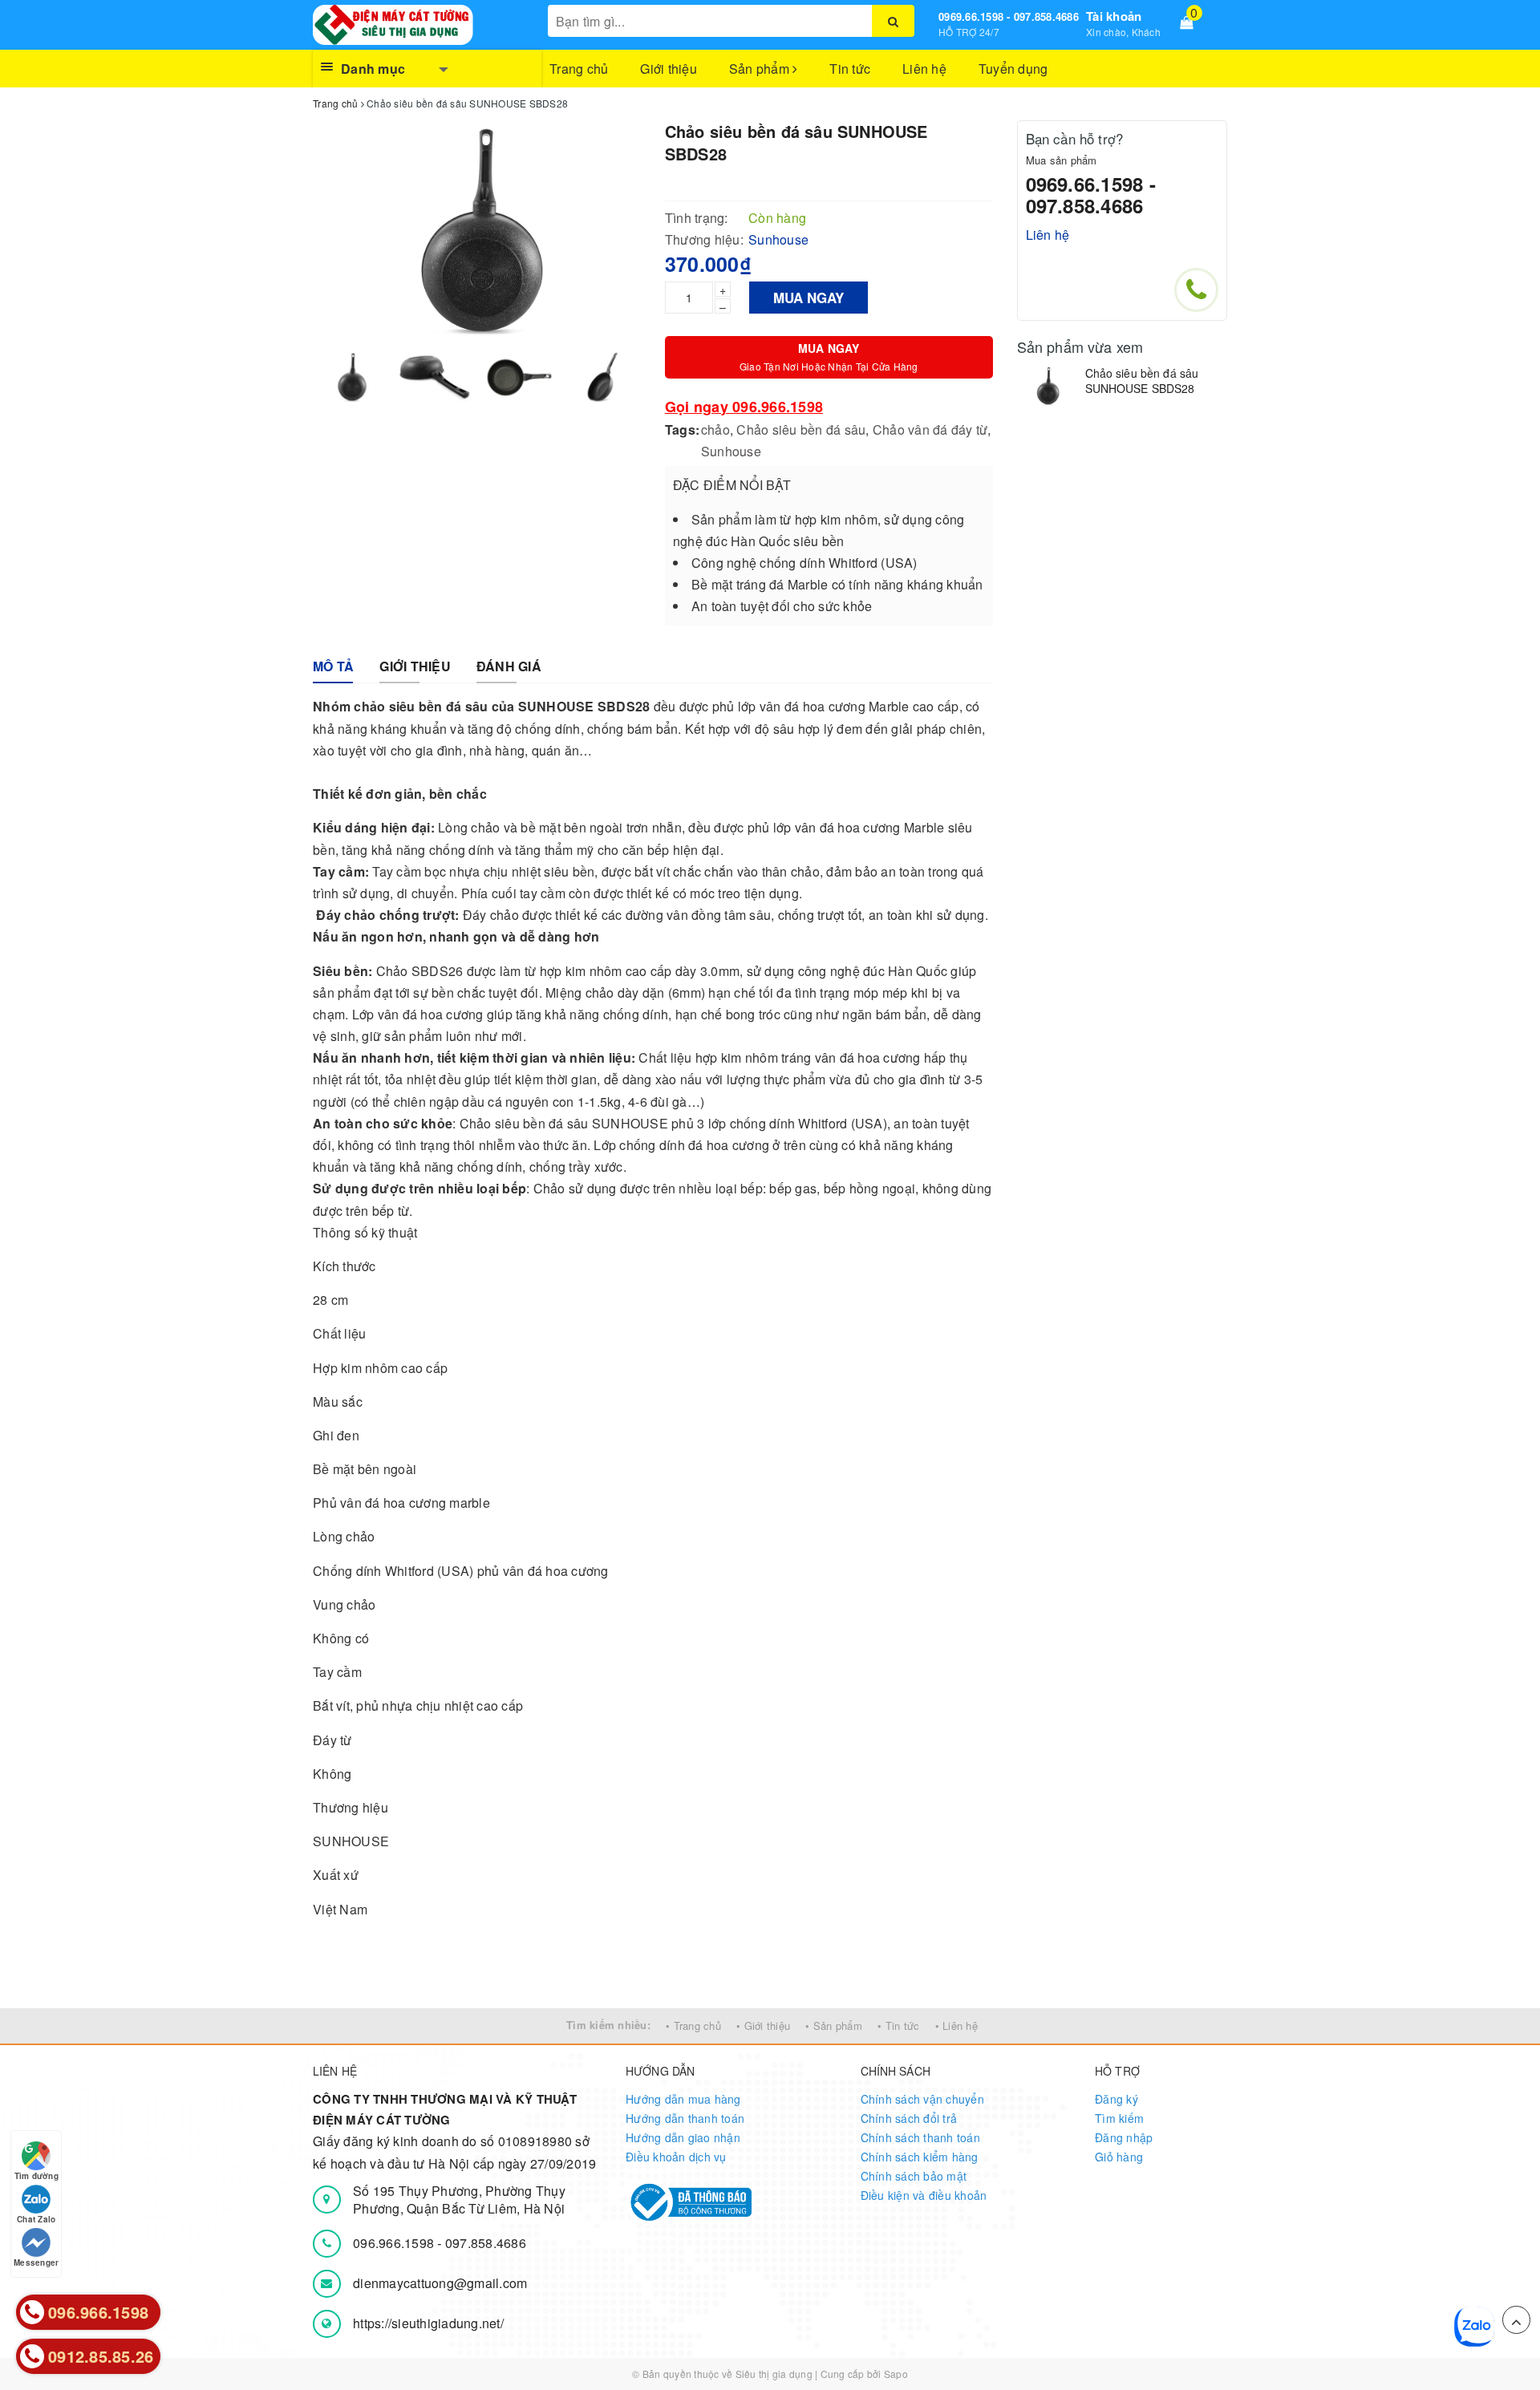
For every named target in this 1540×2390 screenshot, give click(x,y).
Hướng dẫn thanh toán (685, 2118)
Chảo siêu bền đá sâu (801, 429)
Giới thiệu (669, 69)
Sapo (896, 2374)
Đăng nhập (1124, 2137)
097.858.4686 (486, 2243)
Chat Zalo (36, 2219)
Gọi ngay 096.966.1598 (744, 407)
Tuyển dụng (1013, 69)
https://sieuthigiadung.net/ (428, 2323)
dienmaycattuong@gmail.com (440, 2283)
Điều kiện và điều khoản (924, 2195)
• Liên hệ (956, 2025)
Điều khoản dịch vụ (676, 2157)
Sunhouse (731, 451)
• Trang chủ (693, 2025)
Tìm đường (36, 2176)
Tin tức (850, 69)
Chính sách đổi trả (909, 2118)
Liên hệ (924, 69)
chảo (715, 429)
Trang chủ (579, 69)
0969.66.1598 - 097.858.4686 (1009, 16)
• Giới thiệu (763, 2025)
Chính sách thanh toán (920, 2137)
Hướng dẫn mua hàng (683, 2099)
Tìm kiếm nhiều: (608, 2025)
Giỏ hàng (1119, 2157)
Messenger (36, 2262)
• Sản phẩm (834, 2025)
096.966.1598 (395, 2243)
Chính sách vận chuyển (922, 2099)
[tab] (333, 667)
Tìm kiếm (1119, 2118)
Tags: (682, 429)
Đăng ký (1116, 2099)
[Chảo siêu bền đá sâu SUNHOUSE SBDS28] (1047, 386)
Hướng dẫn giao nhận (683, 2137)
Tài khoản (1114, 16)
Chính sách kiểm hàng (920, 2157)
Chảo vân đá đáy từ (930, 429)
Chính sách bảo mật (914, 2176)
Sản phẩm (761, 69)
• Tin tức (898, 2025)
